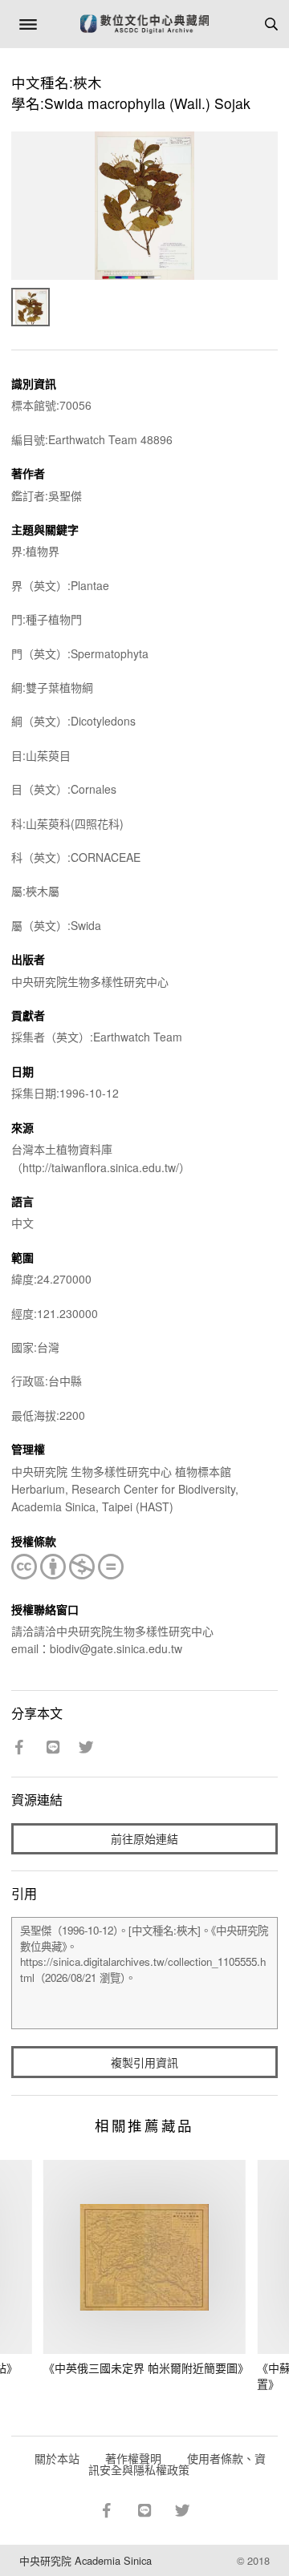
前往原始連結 (144, 1838)
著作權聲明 (133, 2458)
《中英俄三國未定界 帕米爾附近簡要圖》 (146, 2368)
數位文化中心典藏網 (144, 24)
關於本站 (57, 2458)
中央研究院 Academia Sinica (85, 2560)
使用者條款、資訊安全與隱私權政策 (177, 2464)
